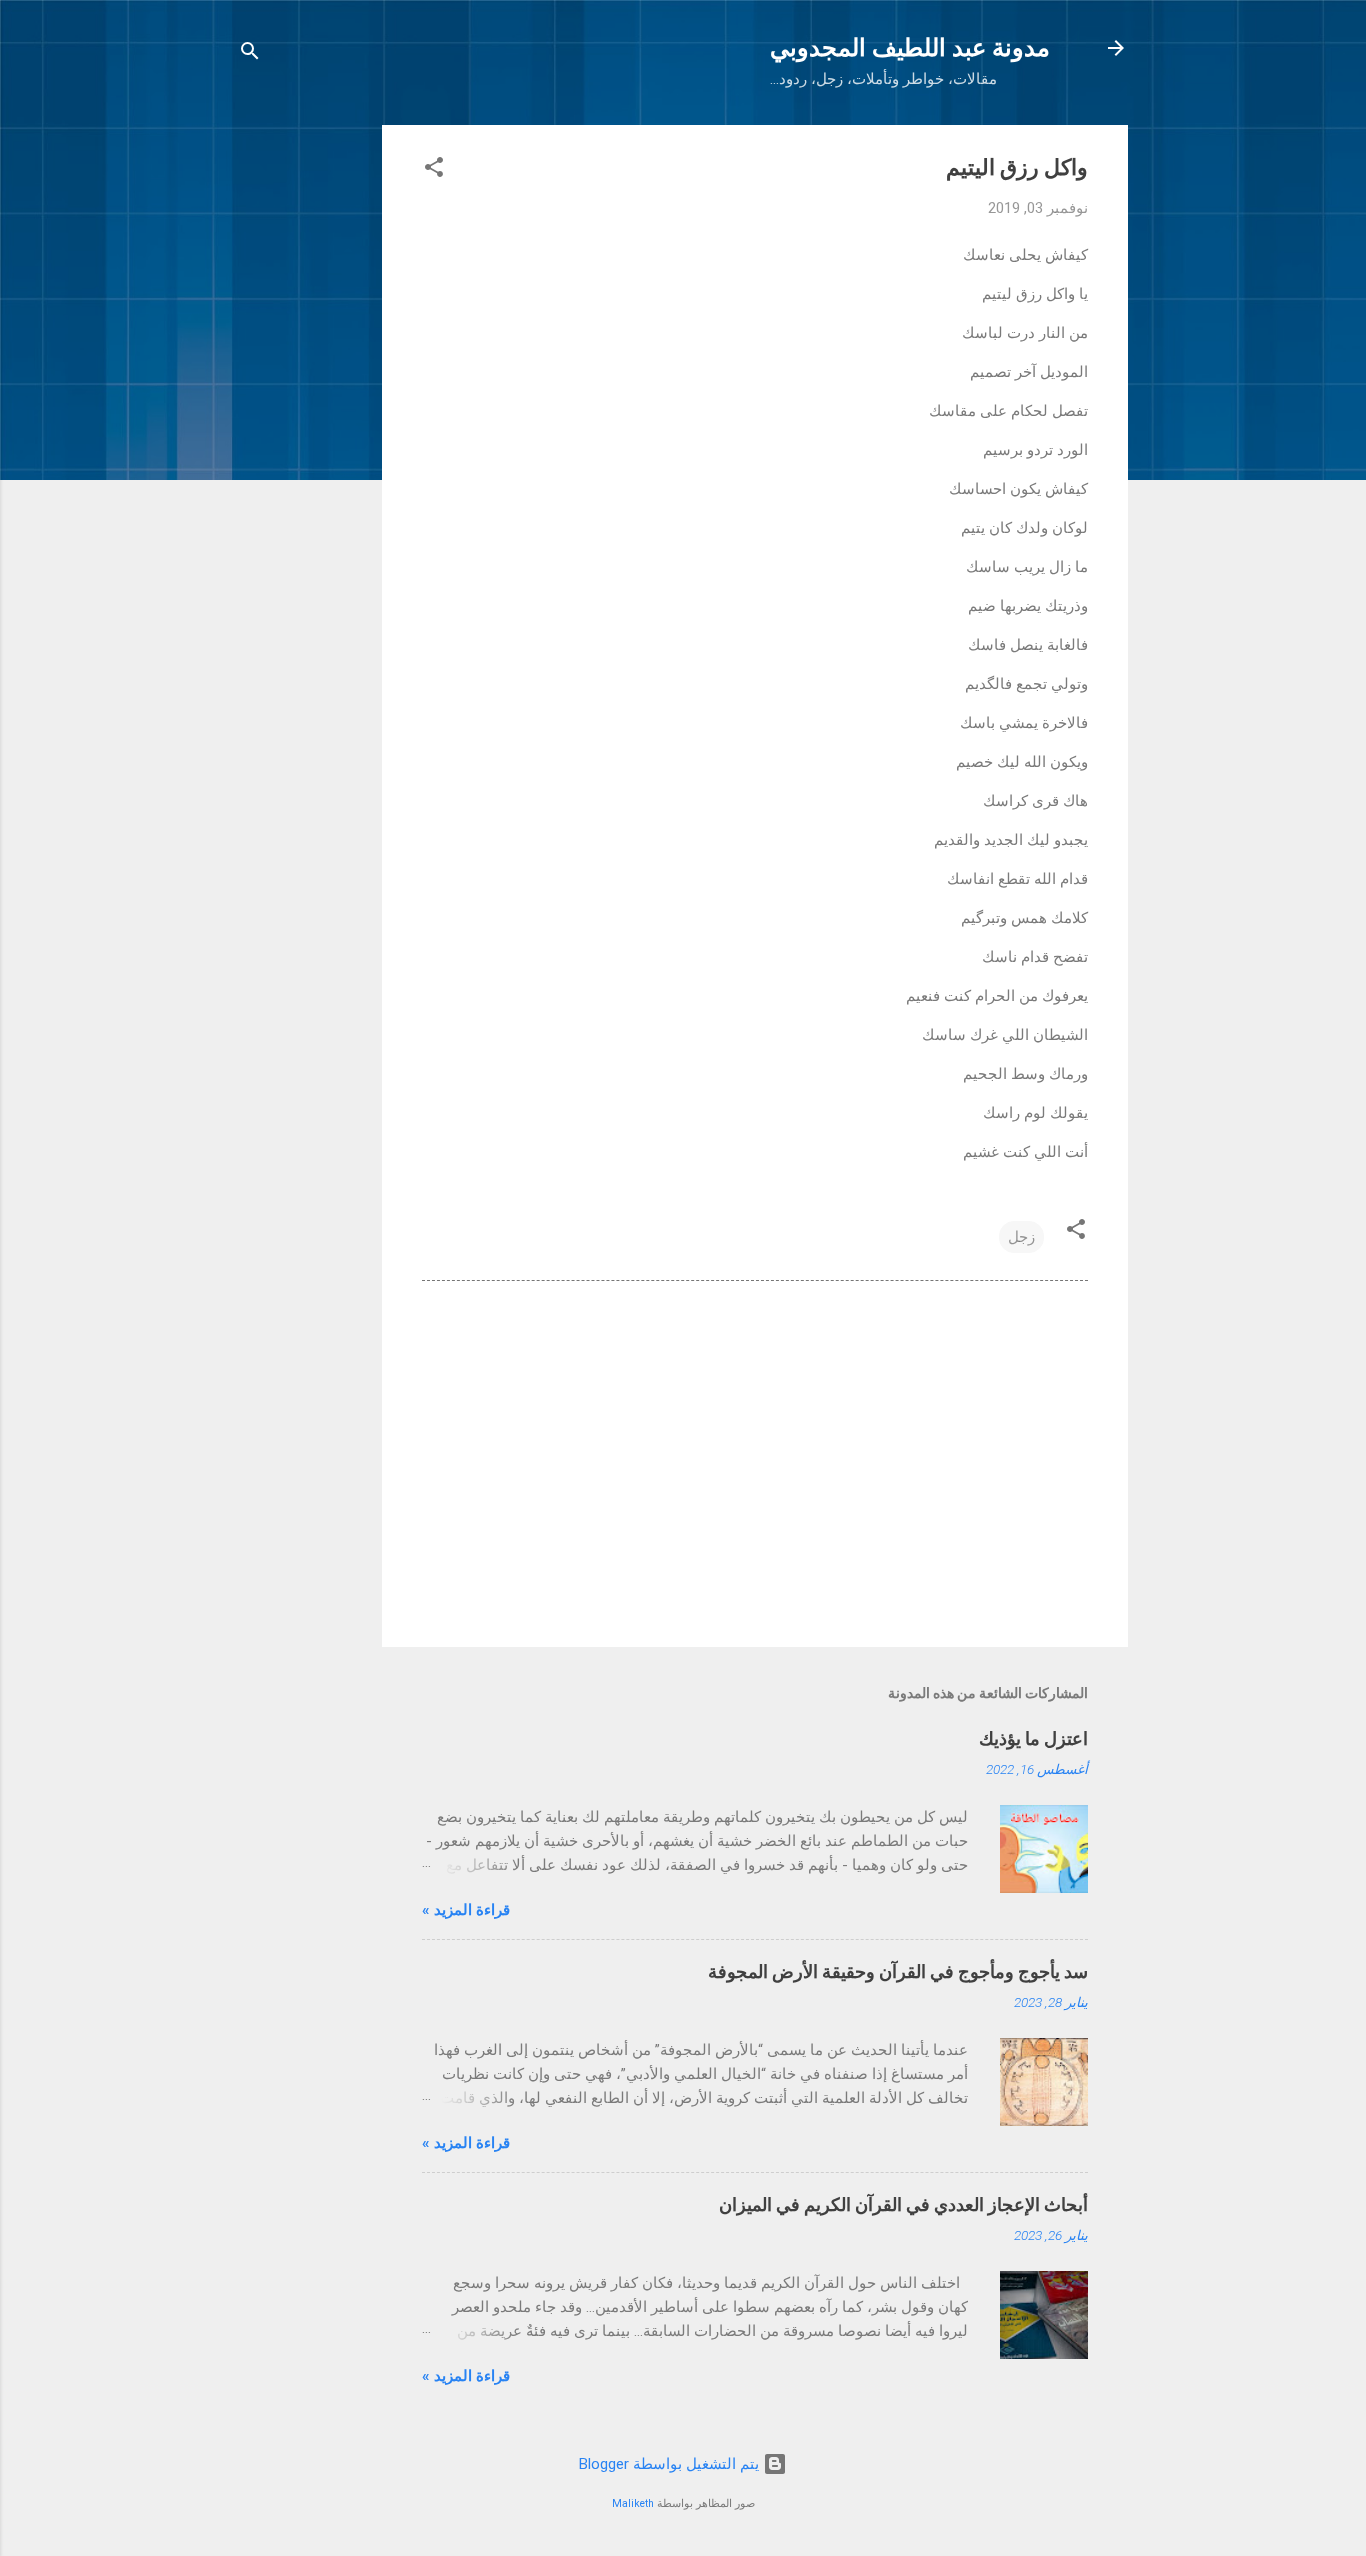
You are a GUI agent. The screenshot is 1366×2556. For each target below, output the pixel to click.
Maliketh (633, 2503)
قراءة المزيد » (466, 1910)
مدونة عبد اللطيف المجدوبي (910, 48)
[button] (434, 170)
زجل (1021, 1237)
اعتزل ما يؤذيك (1033, 1738)
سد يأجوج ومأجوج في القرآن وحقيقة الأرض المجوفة (898, 1971)
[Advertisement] (302, 425)
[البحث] (250, 54)
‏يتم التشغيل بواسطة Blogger (671, 2464)
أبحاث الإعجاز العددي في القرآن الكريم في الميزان (903, 2204)
